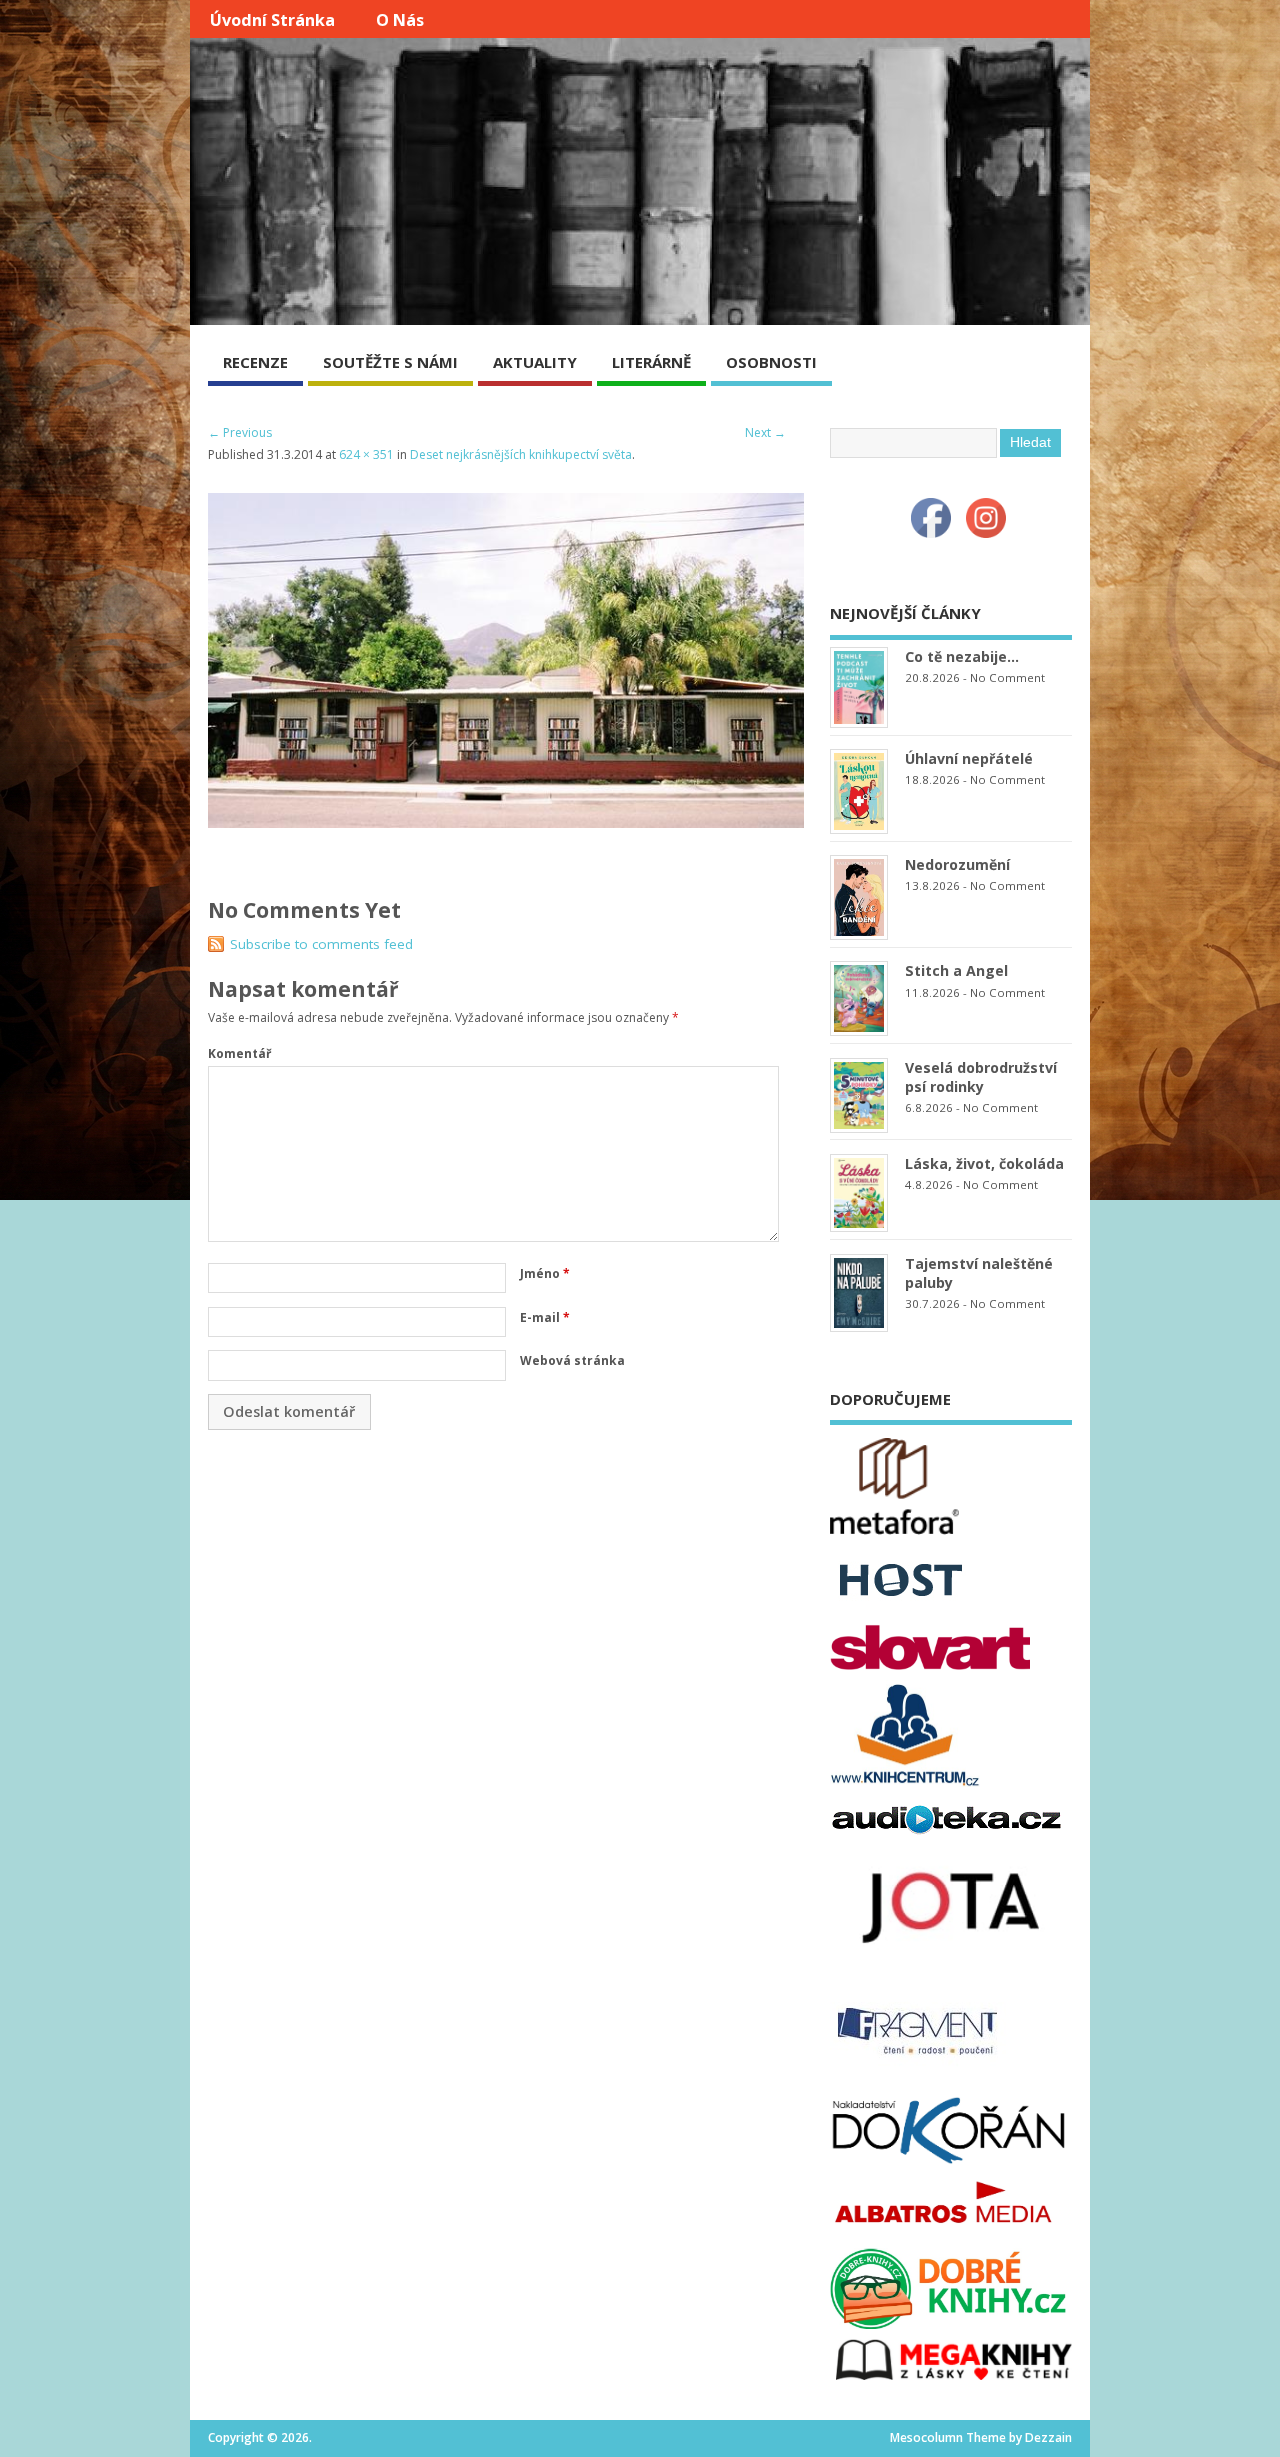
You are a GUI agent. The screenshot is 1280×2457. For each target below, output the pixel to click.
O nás (400, 20)
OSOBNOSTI (771, 362)
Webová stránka (572, 1360)
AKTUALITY (535, 362)
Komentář (239, 1053)
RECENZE (255, 362)
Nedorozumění (957, 864)
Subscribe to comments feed (321, 944)
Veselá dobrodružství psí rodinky (981, 1077)
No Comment (1007, 677)
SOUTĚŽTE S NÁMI (390, 362)
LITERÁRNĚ (651, 362)
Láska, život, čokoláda (984, 1163)
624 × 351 (366, 454)
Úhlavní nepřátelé (969, 758)
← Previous (240, 432)
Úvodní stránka (272, 20)
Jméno (545, 1273)
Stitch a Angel (956, 970)
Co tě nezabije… (962, 656)
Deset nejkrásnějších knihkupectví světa (521, 454)
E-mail (545, 1317)
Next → (765, 432)
